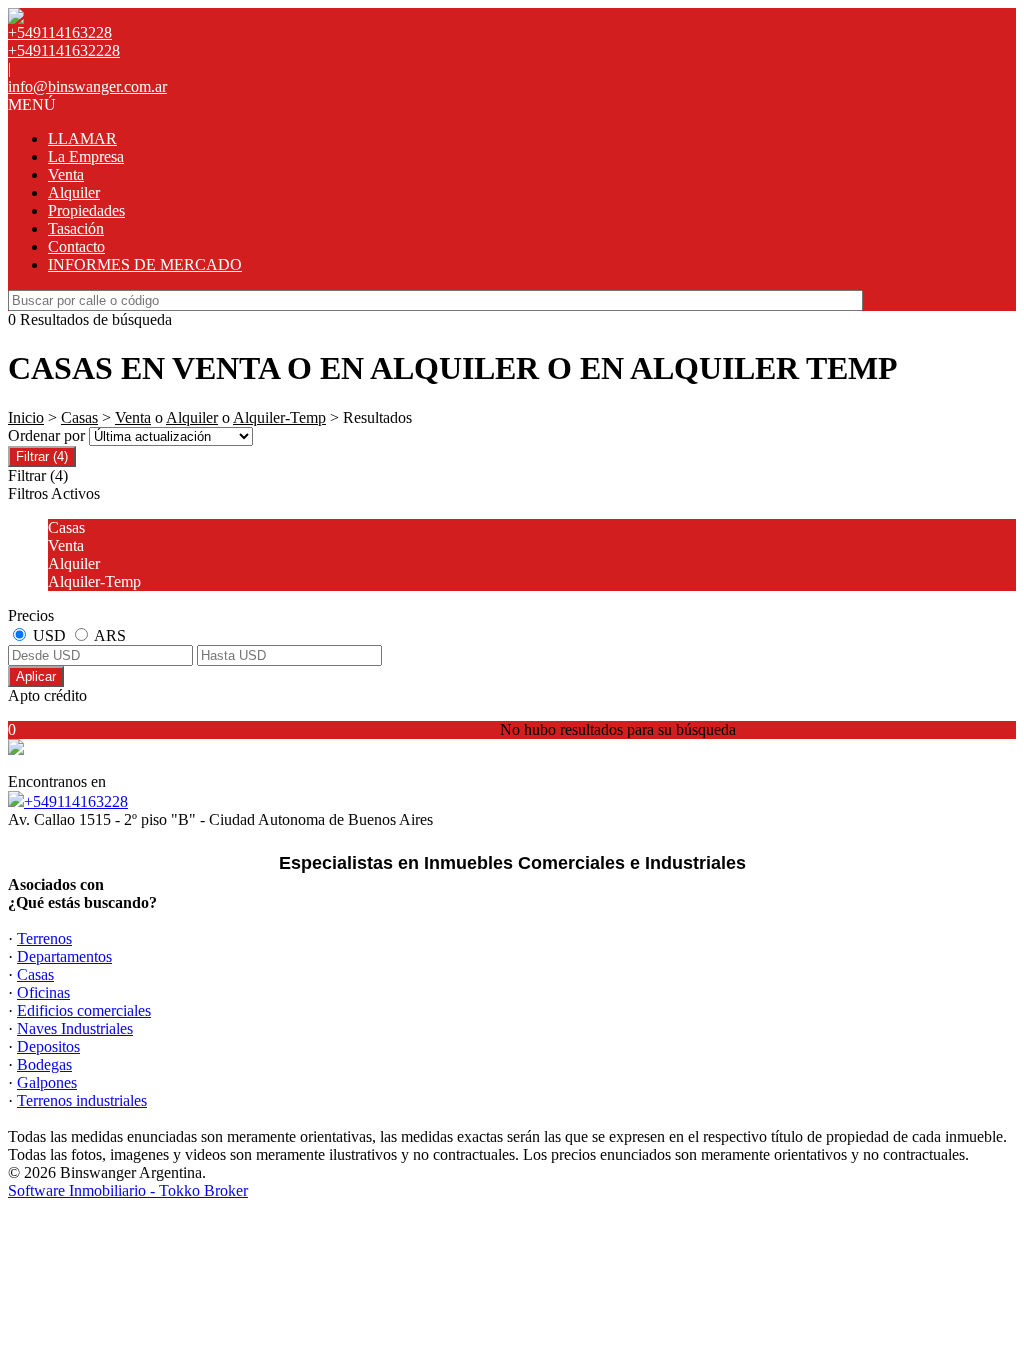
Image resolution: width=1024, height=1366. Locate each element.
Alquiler (74, 192)
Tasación (76, 228)
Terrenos (44, 938)
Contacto (76, 246)
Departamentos (64, 956)
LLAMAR (82, 138)
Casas (79, 417)
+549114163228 (76, 801)
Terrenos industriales (82, 1100)
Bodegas (44, 1064)
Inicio (26, 417)
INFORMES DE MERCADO (145, 264)
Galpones (47, 1082)
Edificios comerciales (84, 1010)
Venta (66, 174)
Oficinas (43, 992)
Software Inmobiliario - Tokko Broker (128, 1190)
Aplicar (36, 676)
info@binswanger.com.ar (87, 86)
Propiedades (86, 210)
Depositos (48, 1046)
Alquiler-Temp (279, 417)
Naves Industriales (75, 1028)
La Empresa (86, 156)
